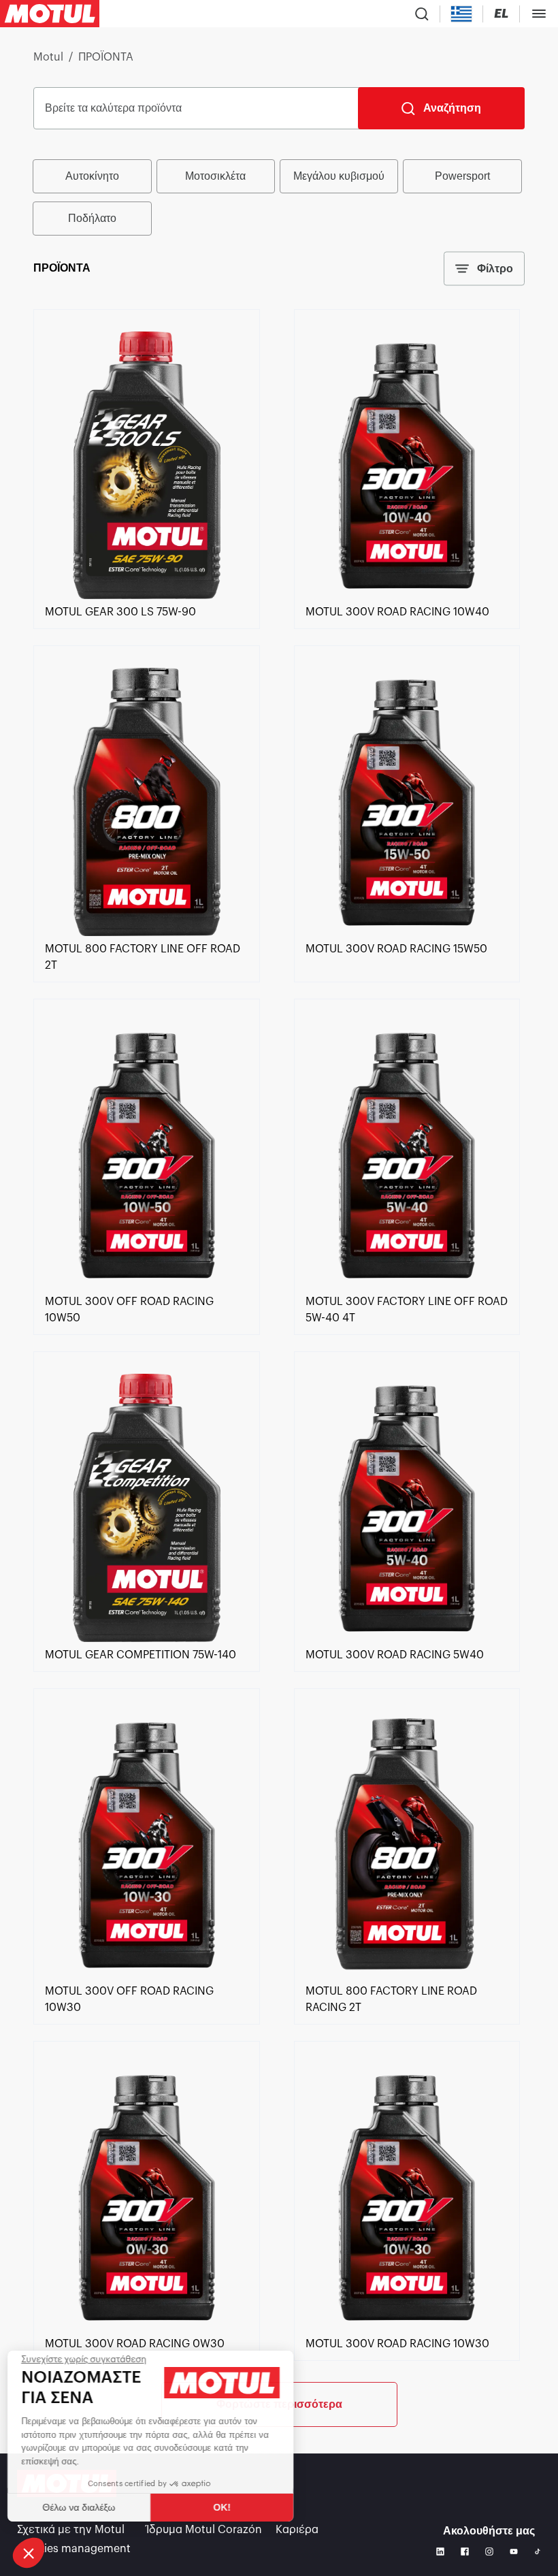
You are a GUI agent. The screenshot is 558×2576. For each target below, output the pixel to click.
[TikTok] (538, 2551)
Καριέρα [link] (297, 2530)
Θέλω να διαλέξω (85, 2507)
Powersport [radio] (462, 176)
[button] (29, 2553)
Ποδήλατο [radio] (92, 218)
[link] (146, 596)
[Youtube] (514, 2551)
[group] (279, 197)
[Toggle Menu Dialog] (539, 14)
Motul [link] (48, 57)
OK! (228, 2507)
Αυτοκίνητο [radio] (92, 176)
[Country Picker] (462, 14)
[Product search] (422, 14)
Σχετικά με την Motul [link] (71, 2530)
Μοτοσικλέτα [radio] (215, 176)
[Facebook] (465, 2551)
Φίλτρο (495, 269)
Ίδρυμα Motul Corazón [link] (204, 2530)
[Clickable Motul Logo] (50, 14)
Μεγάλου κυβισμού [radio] (339, 176)
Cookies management (74, 2549)
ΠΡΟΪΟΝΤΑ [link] (106, 57)
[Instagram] (489, 2551)
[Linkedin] (440, 2551)
